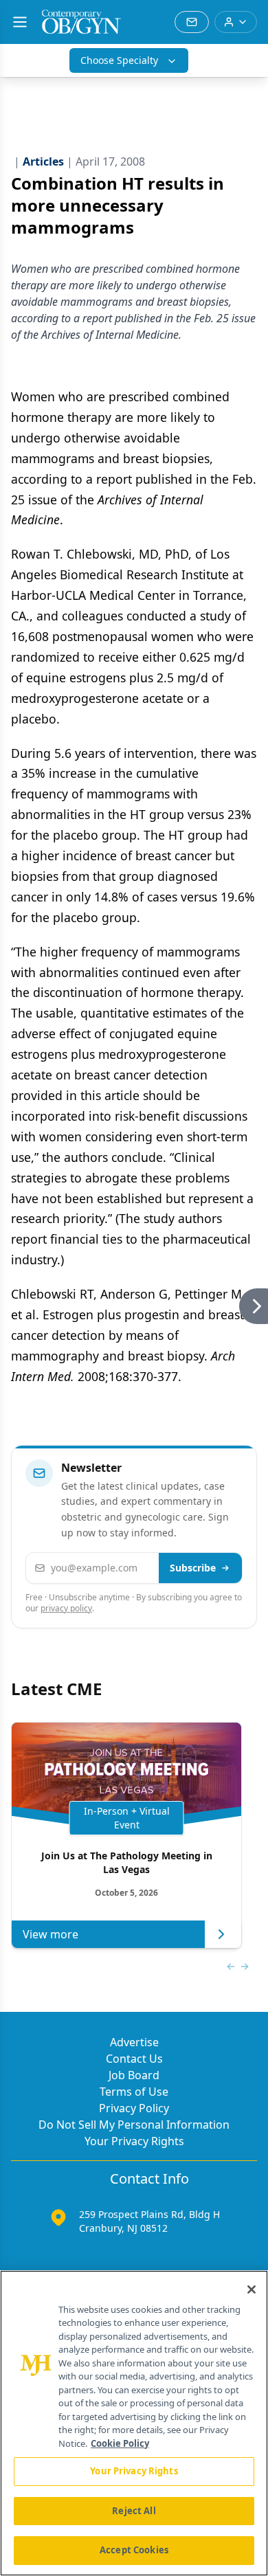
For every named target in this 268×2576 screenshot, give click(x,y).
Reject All (134, 2511)
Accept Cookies (134, 2550)
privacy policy (66, 1608)
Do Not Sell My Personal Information (134, 2125)
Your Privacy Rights (134, 2141)
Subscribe (193, 1568)
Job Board (134, 2075)
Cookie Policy (120, 2443)
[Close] (252, 2289)
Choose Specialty (119, 60)
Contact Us (134, 2059)
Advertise (134, 2042)
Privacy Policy (134, 2108)
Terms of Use (134, 2092)
